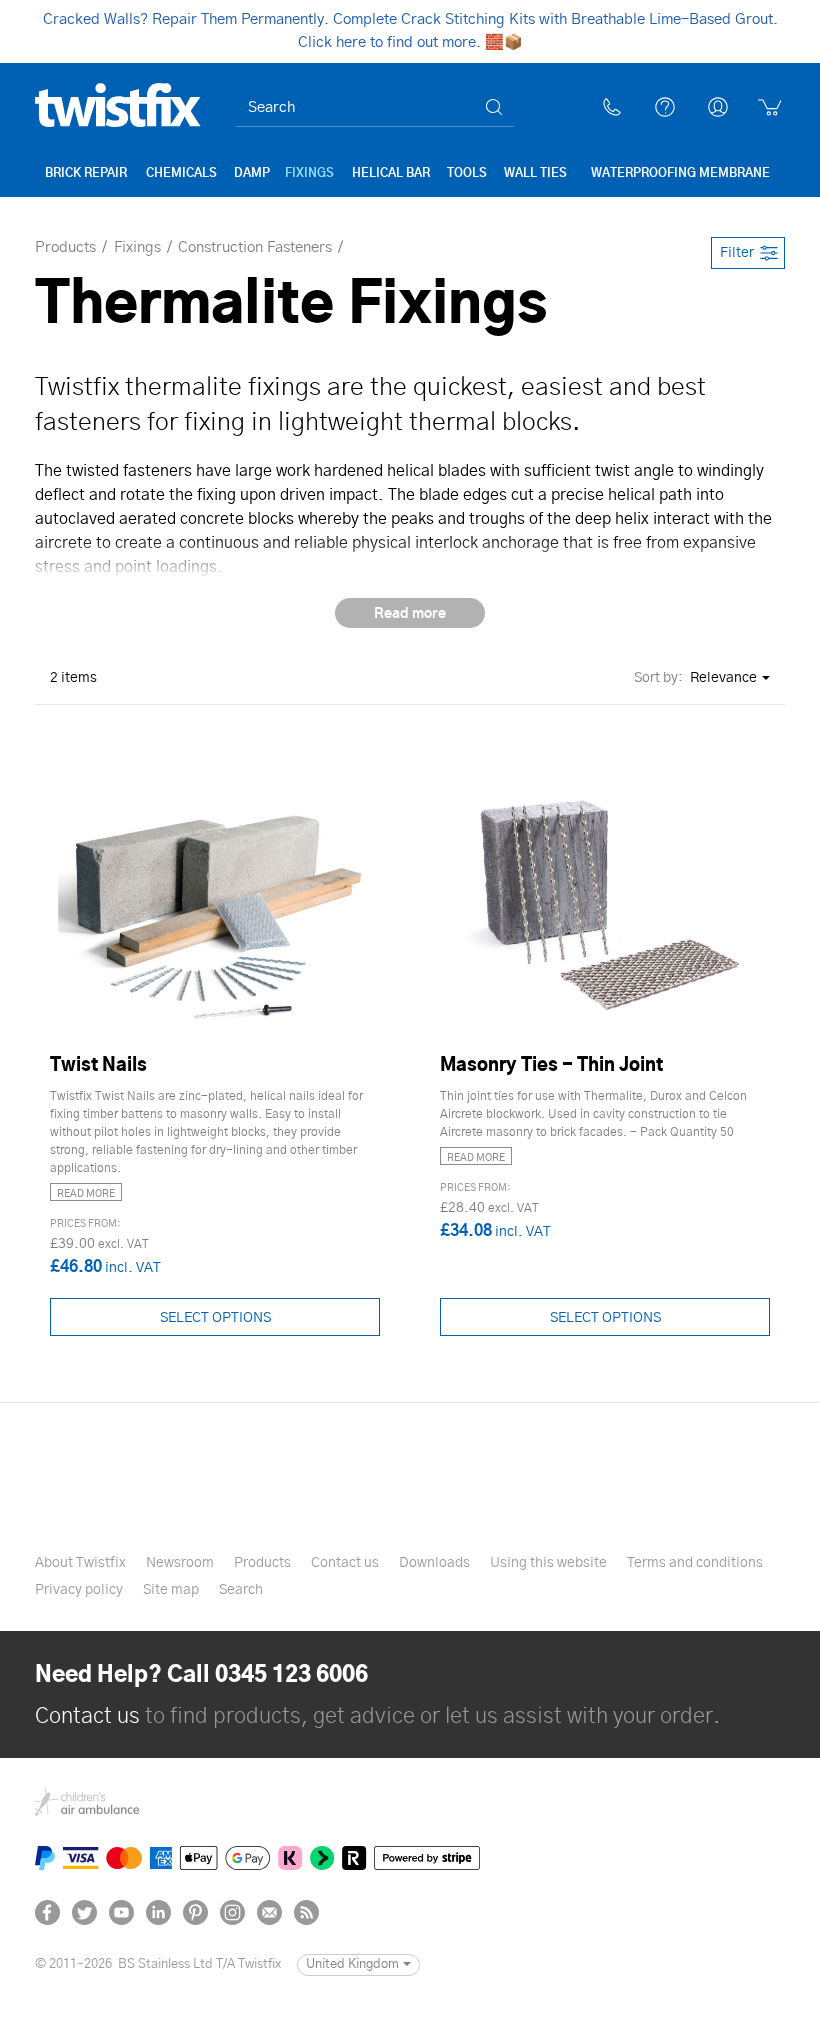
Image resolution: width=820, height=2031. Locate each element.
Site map (171, 1590)
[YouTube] (121, 1912)
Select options (215, 1318)
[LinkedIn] (158, 1912)
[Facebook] (47, 1912)
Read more (86, 1194)
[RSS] (306, 1912)
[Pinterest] (195, 1912)
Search (241, 1590)
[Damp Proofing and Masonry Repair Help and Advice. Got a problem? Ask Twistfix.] (665, 107)
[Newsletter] (269, 1912)
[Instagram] (232, 1912)
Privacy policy (79, 1590)
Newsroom (180, 1563)
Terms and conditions (695, 1563)
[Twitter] (84, 1912)
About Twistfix (80, 1563)
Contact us (87, 1716)
